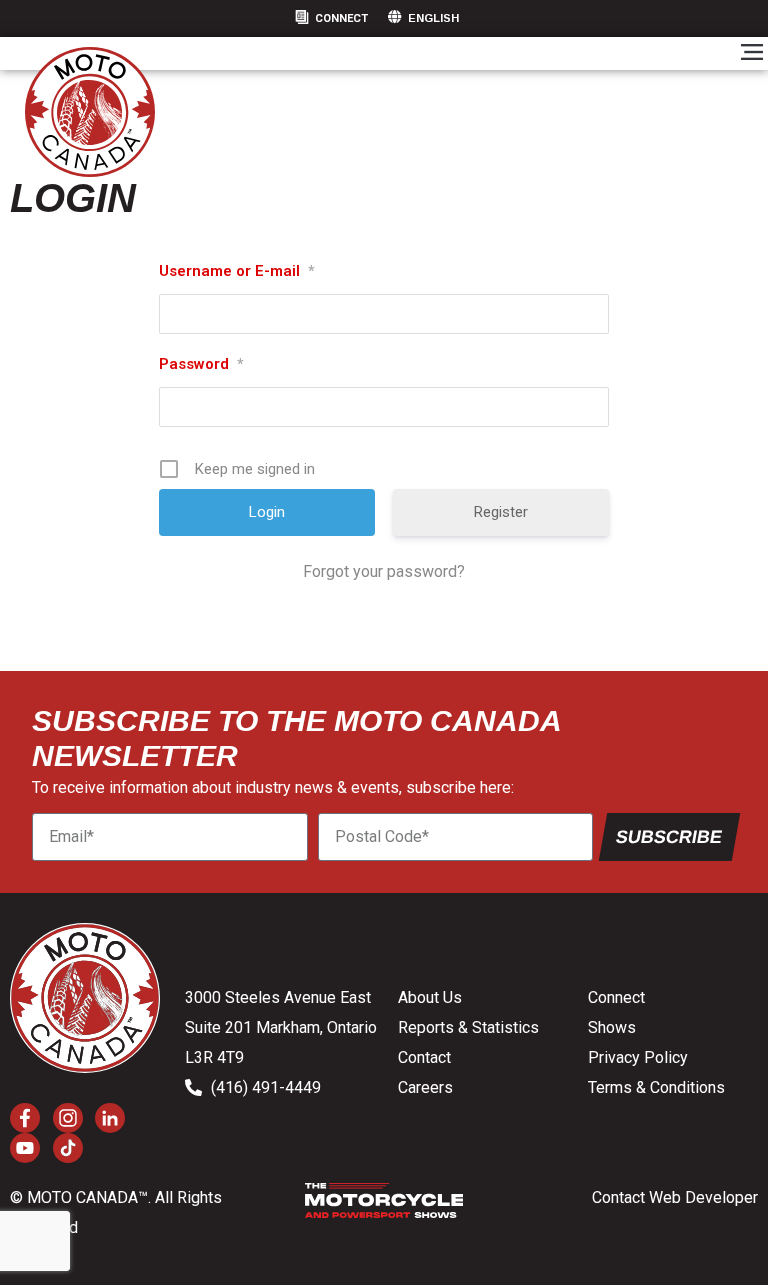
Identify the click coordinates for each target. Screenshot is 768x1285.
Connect (341, 18)
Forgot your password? (384, 571)
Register (501, 512)
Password (201, 364)
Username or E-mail (236, 271)
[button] (751, 53)
